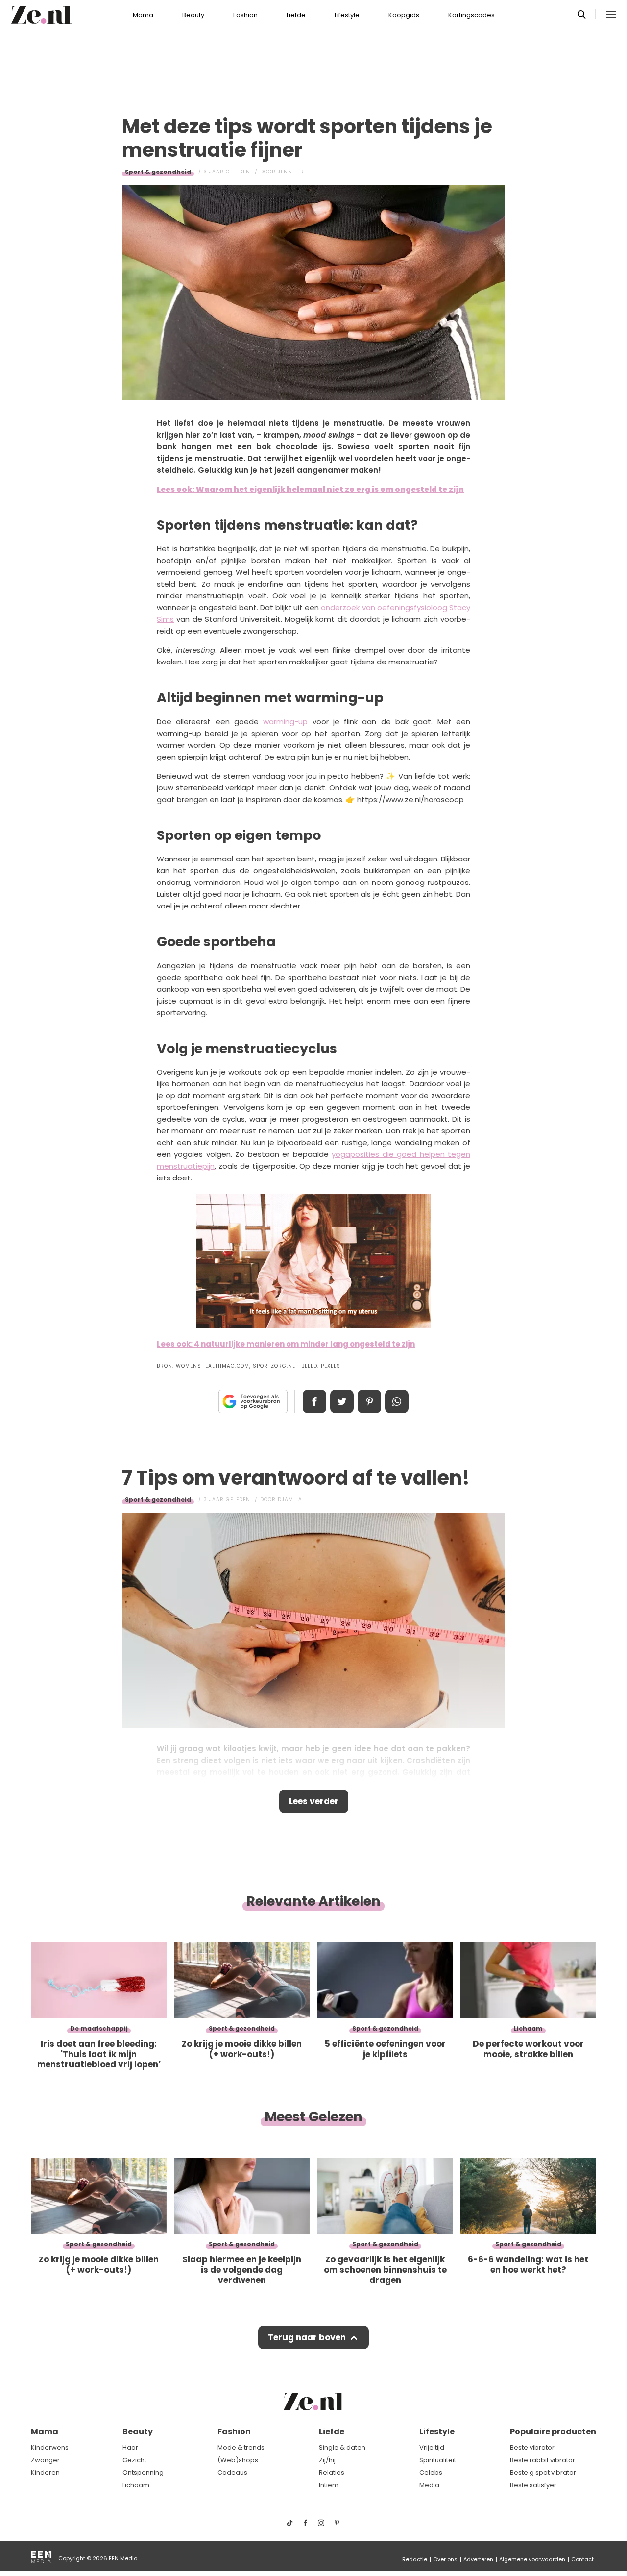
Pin (369, 1401)
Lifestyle (347, 15)
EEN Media (123, 2558)
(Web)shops (238, 2460)
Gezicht (134, 2460)
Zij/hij (327, 2460)
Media (429, 2485)
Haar (130, 2447)
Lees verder (314, 1801)
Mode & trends (241, 2447)
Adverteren (478, 2559)
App (397, 1401)
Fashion (245, 15)
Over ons (445, 2559)
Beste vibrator (532, 2447)
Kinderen (45, 2472)
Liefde (296, 15)
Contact (582, 2559)
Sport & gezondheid (158, 172)
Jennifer (291, 172)
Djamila (290, 1500)
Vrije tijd (432, 2447)
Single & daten (342, 2447)
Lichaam (136, 2485)
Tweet (342, 1401)
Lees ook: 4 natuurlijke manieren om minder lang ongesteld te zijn (286, 1344)
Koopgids (404, 15)
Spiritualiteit (438, 2460)
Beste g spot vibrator (543, 2472)
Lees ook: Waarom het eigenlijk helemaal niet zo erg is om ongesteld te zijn (310, 489)
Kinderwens (50, 2447)
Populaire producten (553, 2432)
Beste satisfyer (533, 2485)
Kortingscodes (471, 15)
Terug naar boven (307, 2337)
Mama (143, 15)
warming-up (285, 722)
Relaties (332, 2472)
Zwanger (45, 2460)
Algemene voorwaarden (532, 2559)
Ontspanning (143, 2472)
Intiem (329, 2485)
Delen (314, 1401)
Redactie (415, 2559)
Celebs (431, 2472)
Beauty (193, 15)
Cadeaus (232, 2472)
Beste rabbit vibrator (543, 2460)
